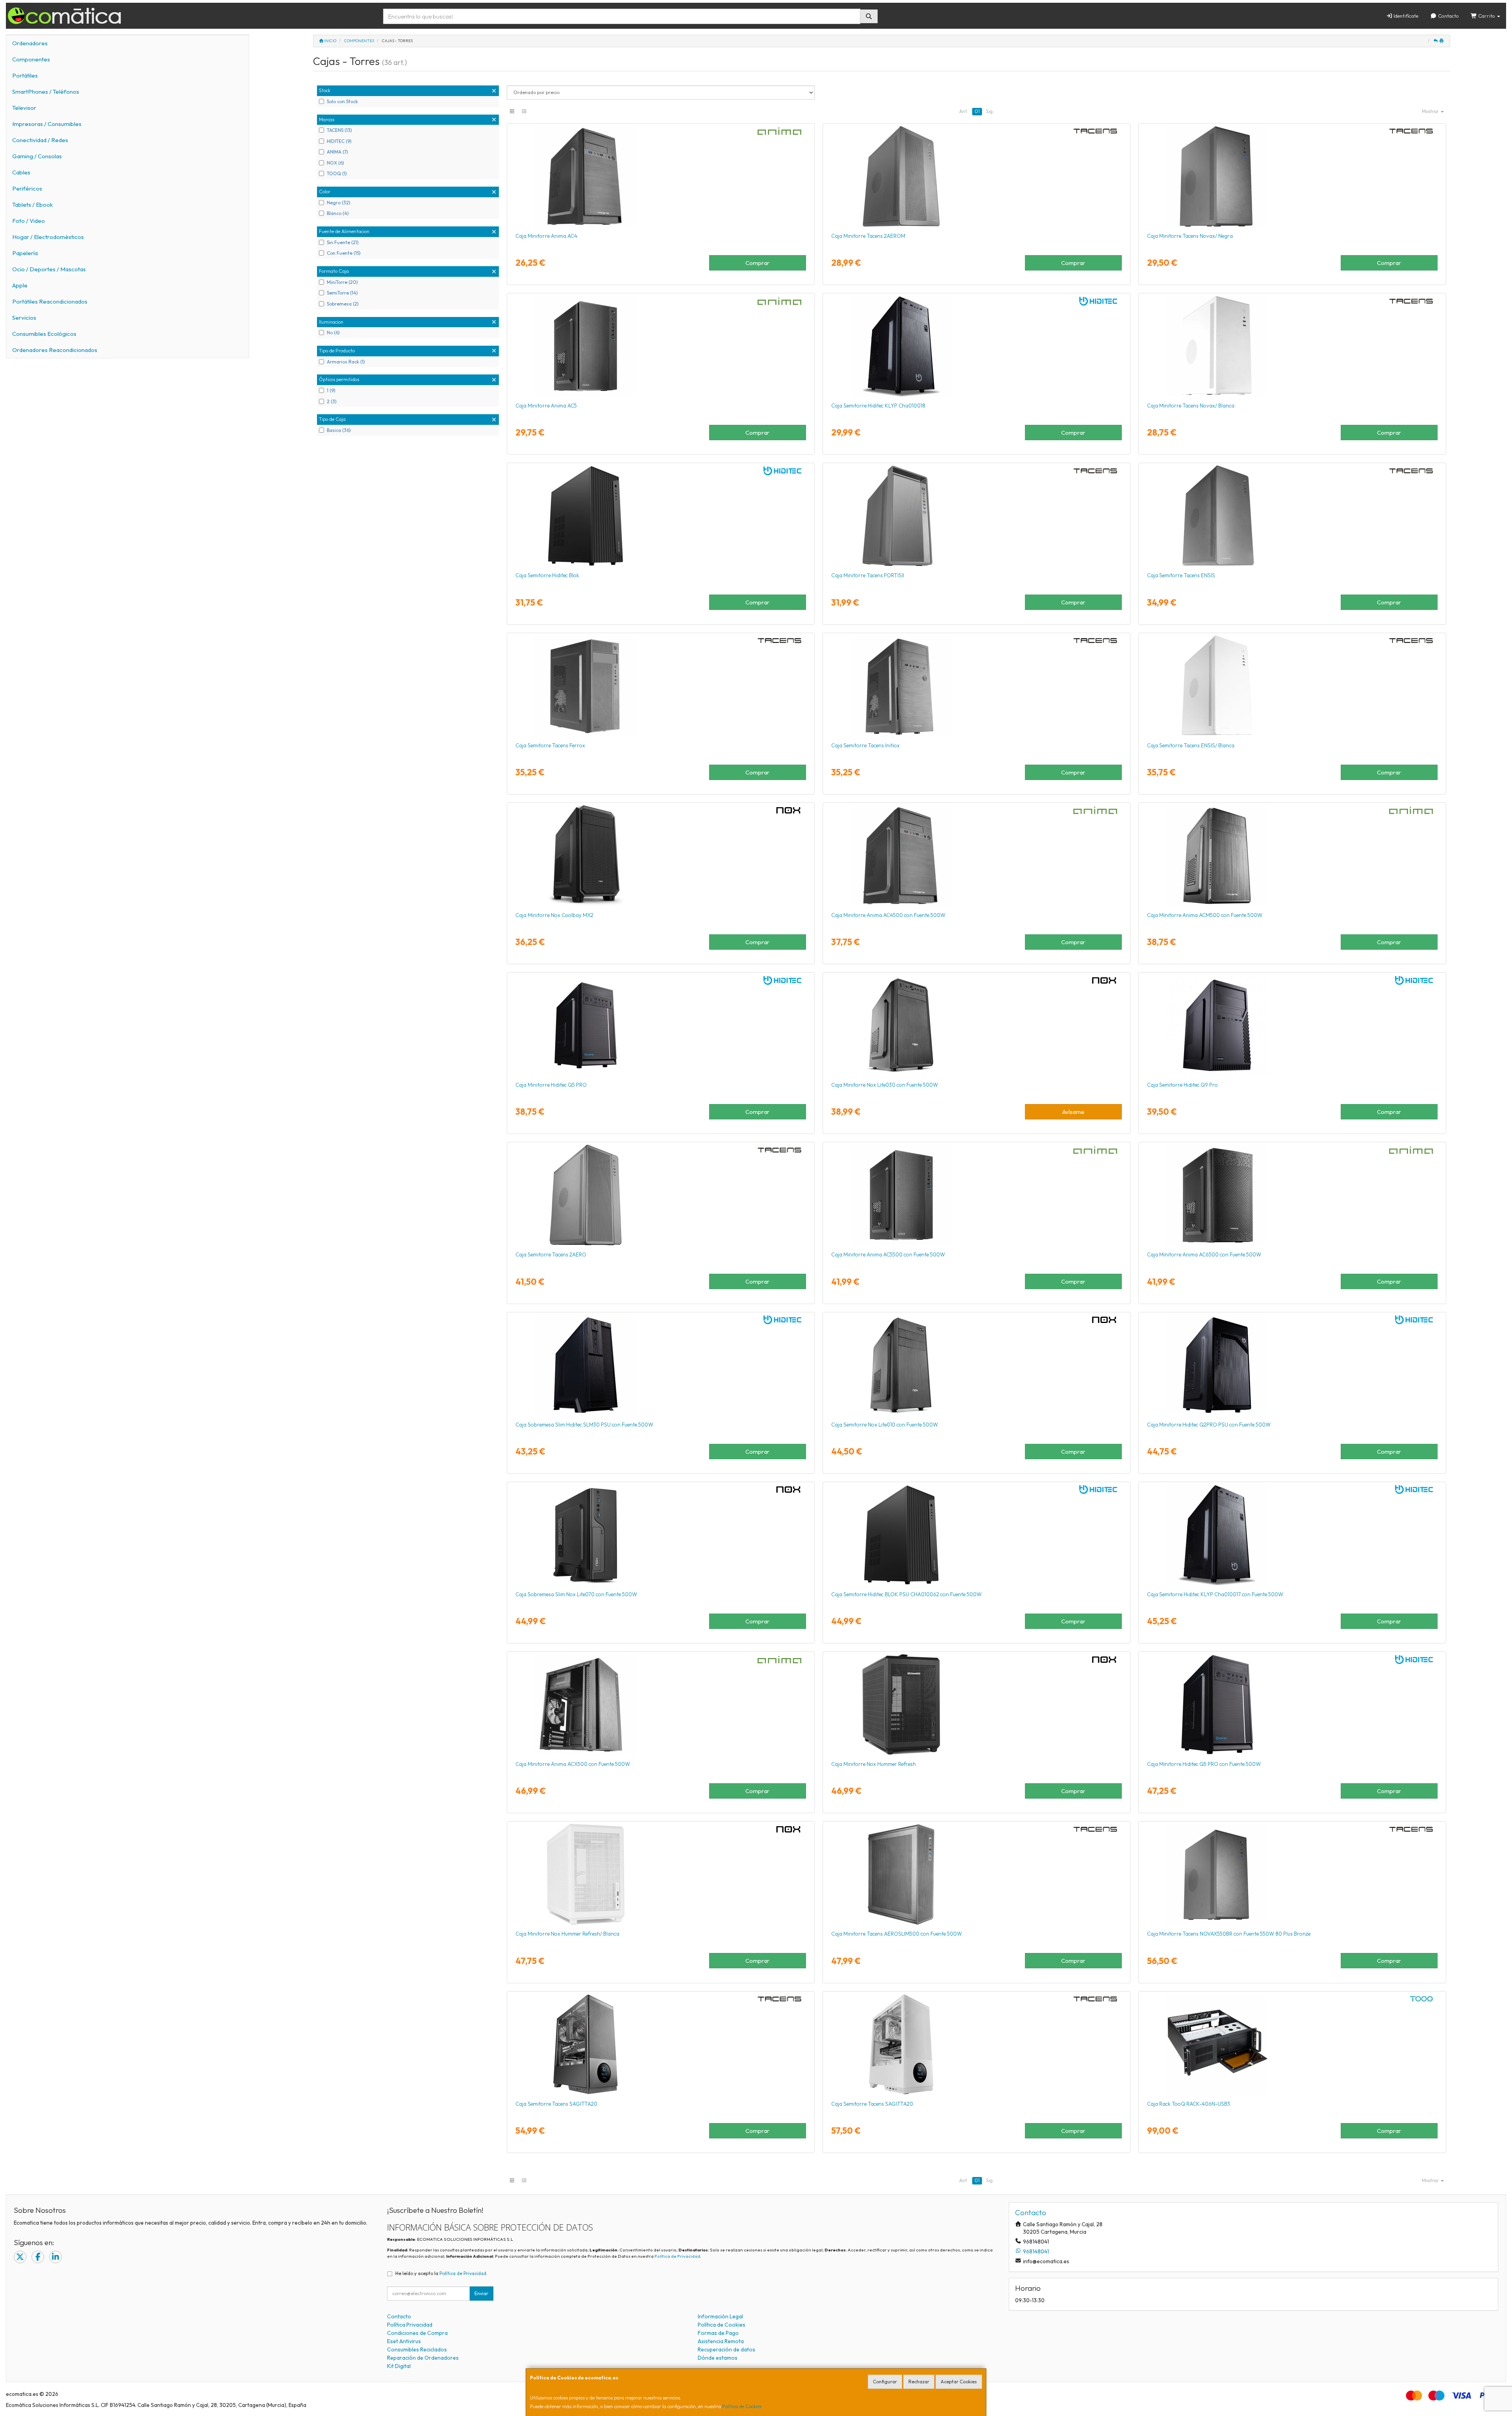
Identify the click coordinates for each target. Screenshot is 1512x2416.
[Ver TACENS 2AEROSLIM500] (976, 1874)
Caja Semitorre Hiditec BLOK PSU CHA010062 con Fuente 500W (906, 1594)
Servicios (24, 318)
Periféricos (27, 188)
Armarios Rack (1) (346, 362)
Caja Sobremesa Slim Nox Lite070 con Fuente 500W (576, 1594)
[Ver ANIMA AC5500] (976, 1195)
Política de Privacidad (677, 2256)
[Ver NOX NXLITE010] (976, 1365)
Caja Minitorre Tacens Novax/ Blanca (1191, 406)
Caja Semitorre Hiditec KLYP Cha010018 (878, 406)
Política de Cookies (742, 2406)
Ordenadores (30, 43)
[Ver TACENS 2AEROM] (976, 176)
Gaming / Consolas (37, 156)
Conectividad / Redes (40, 140)
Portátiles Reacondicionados (50, 301)
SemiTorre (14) (342, 293)
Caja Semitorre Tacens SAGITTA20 (556, 2104)
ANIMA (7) (337, 152)
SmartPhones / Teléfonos (46, 92)
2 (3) (332, 401)
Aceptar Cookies (959, 2382)
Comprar (757, 263)
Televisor (24, 108)
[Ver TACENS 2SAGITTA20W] (976, 2044)
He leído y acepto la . (441, 2273)
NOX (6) (335, 163)
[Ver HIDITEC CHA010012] (1292, 1025)
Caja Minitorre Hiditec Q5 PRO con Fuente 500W (1204, 1764)
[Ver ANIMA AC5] (661, 346)
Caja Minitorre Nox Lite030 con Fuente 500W (885, 1085)
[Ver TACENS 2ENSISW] (1292, 686)
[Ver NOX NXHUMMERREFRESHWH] (661, 1874)
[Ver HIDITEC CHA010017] (1292, 1535)
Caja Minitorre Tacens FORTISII (868, 575)
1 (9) (331, 390)
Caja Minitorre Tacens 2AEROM (868, 236)
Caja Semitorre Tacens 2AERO (551, 1254)
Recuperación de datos (726, 2349)
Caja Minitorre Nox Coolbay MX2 (554, 915)
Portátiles (25, 75)
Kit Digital (399, 2366)
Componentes (31, 59)
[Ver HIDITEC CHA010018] (976, 346)
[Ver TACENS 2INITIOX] (976, 686)
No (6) (333, 333)
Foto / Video (29, 221)
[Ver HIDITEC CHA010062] (976, 1535)
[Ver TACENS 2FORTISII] (976, 516)
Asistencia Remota (721, 2341)
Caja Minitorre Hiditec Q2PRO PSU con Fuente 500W (1209, 1425)
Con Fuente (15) (344, 253)
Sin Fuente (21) (343, 242)
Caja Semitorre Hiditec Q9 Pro (1182, 1085)
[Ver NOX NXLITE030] (976, 1025)
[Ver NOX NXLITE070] (661, 1535)
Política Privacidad (410, 2325)
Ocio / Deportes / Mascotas (49, 269)
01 (977, 111)
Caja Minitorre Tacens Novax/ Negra (1190, 236)
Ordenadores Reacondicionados (55, 350)
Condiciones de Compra (417, 2333)
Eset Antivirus (404, 2341)
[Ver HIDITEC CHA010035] (661, 1365)
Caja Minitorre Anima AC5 (546, 406)
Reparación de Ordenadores (423, 2358)
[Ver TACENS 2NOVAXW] (1292, 346)
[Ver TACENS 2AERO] (661, 1195)
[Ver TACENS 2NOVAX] (1292, 176)
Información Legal (720, 2316)
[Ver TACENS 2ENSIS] (1292, 516)
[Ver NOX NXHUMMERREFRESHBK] (976, 1705)
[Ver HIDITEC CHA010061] (1292, 1705)
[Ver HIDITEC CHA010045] (661, 1025)
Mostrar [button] (1431, 111)
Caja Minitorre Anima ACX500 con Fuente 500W (573, 1764)
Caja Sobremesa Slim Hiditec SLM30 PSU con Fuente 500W (584, 1425)
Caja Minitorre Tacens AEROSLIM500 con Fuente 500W (897, 1934)
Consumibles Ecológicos (44, 334)
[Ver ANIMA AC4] (661, 176)
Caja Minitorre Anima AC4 (546, 236)
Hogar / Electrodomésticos (48, 237)
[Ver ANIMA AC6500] (1292, 1195)
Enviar (481, 2293)
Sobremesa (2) (343, 304)
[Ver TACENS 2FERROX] (661, 686)
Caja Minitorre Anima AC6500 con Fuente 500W (1204, 1254)
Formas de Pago (718, 2333)
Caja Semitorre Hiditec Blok (547, 575)
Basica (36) (339, 430)
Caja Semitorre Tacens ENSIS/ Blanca (1191, 745)
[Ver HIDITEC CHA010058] (661, 516)
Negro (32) (339, 203)
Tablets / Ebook (32, 205)
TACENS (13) (339, 130)
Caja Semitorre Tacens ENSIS (1181, 575)
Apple (20, 285)
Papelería (25, 253)
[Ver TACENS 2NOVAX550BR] (1292, 1874)
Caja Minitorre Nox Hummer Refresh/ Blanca (567, 1934)
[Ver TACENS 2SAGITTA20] (661, 2044)
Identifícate (1405, 16)
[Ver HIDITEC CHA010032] (1292, 1365)
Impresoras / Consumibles (47, 124)
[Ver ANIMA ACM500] (1292, 856)
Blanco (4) (338, 213)
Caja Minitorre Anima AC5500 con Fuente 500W (888, 1254)
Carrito (1487, 16)
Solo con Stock (342, 101)
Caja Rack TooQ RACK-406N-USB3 (1189, 2104)
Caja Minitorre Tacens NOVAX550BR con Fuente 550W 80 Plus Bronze (1229, 1934)
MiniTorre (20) (342, 282)
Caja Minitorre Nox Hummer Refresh (874, 1764)
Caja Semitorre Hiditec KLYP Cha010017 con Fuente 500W (1215, 1594)
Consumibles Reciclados (417, 2349)
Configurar (885, 2382)
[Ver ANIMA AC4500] (976, 856)
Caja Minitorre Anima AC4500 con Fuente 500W (888, 915)
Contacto (1448, 16)
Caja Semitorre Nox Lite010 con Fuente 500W (885, 1425)
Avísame (1073, 1112)
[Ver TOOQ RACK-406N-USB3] (1292, 2044)
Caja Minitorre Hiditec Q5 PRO (551, 1085)
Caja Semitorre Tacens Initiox (865, 745)
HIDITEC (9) (339, 141)
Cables (21, 172)
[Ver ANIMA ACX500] (661, 1705)
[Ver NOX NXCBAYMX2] (661, 856)
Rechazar (919, 2382)
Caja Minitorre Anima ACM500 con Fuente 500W (1205, 915)
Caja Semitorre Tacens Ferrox (550, 745)
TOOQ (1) (337, 173)
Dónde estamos (718, 2358)
